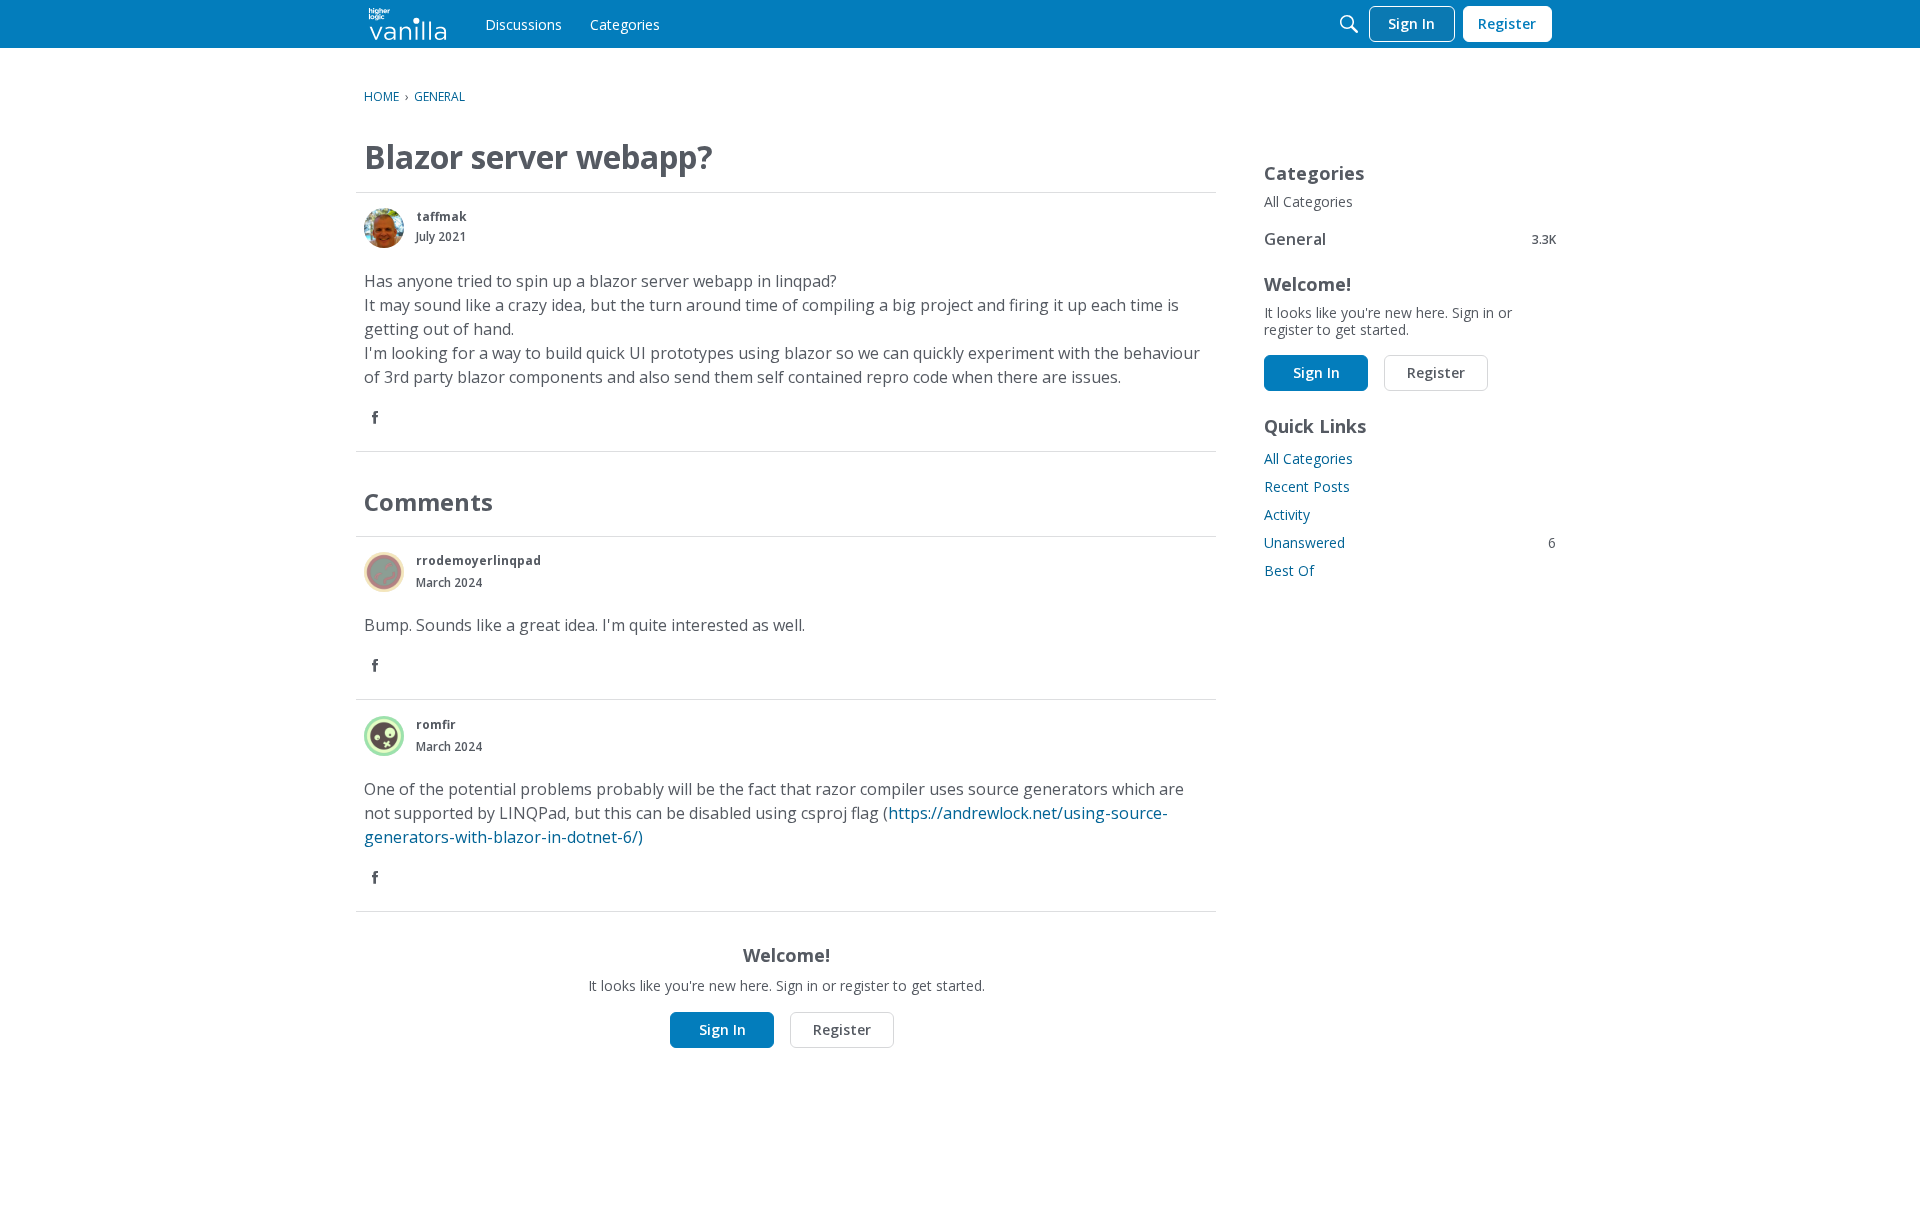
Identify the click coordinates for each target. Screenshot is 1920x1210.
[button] (384, 228)
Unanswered (1410, 542)
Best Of (1289, 570)
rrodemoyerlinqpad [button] (478, 560)
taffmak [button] (441, 216)
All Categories (1308, 202)
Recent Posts (1307, 486)
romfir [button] (436, 724)
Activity (1287, 514)
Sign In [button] (722, 1029)
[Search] (1349, 24)
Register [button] (842, 1029)
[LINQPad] (407, 24)
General (1410, 238)
